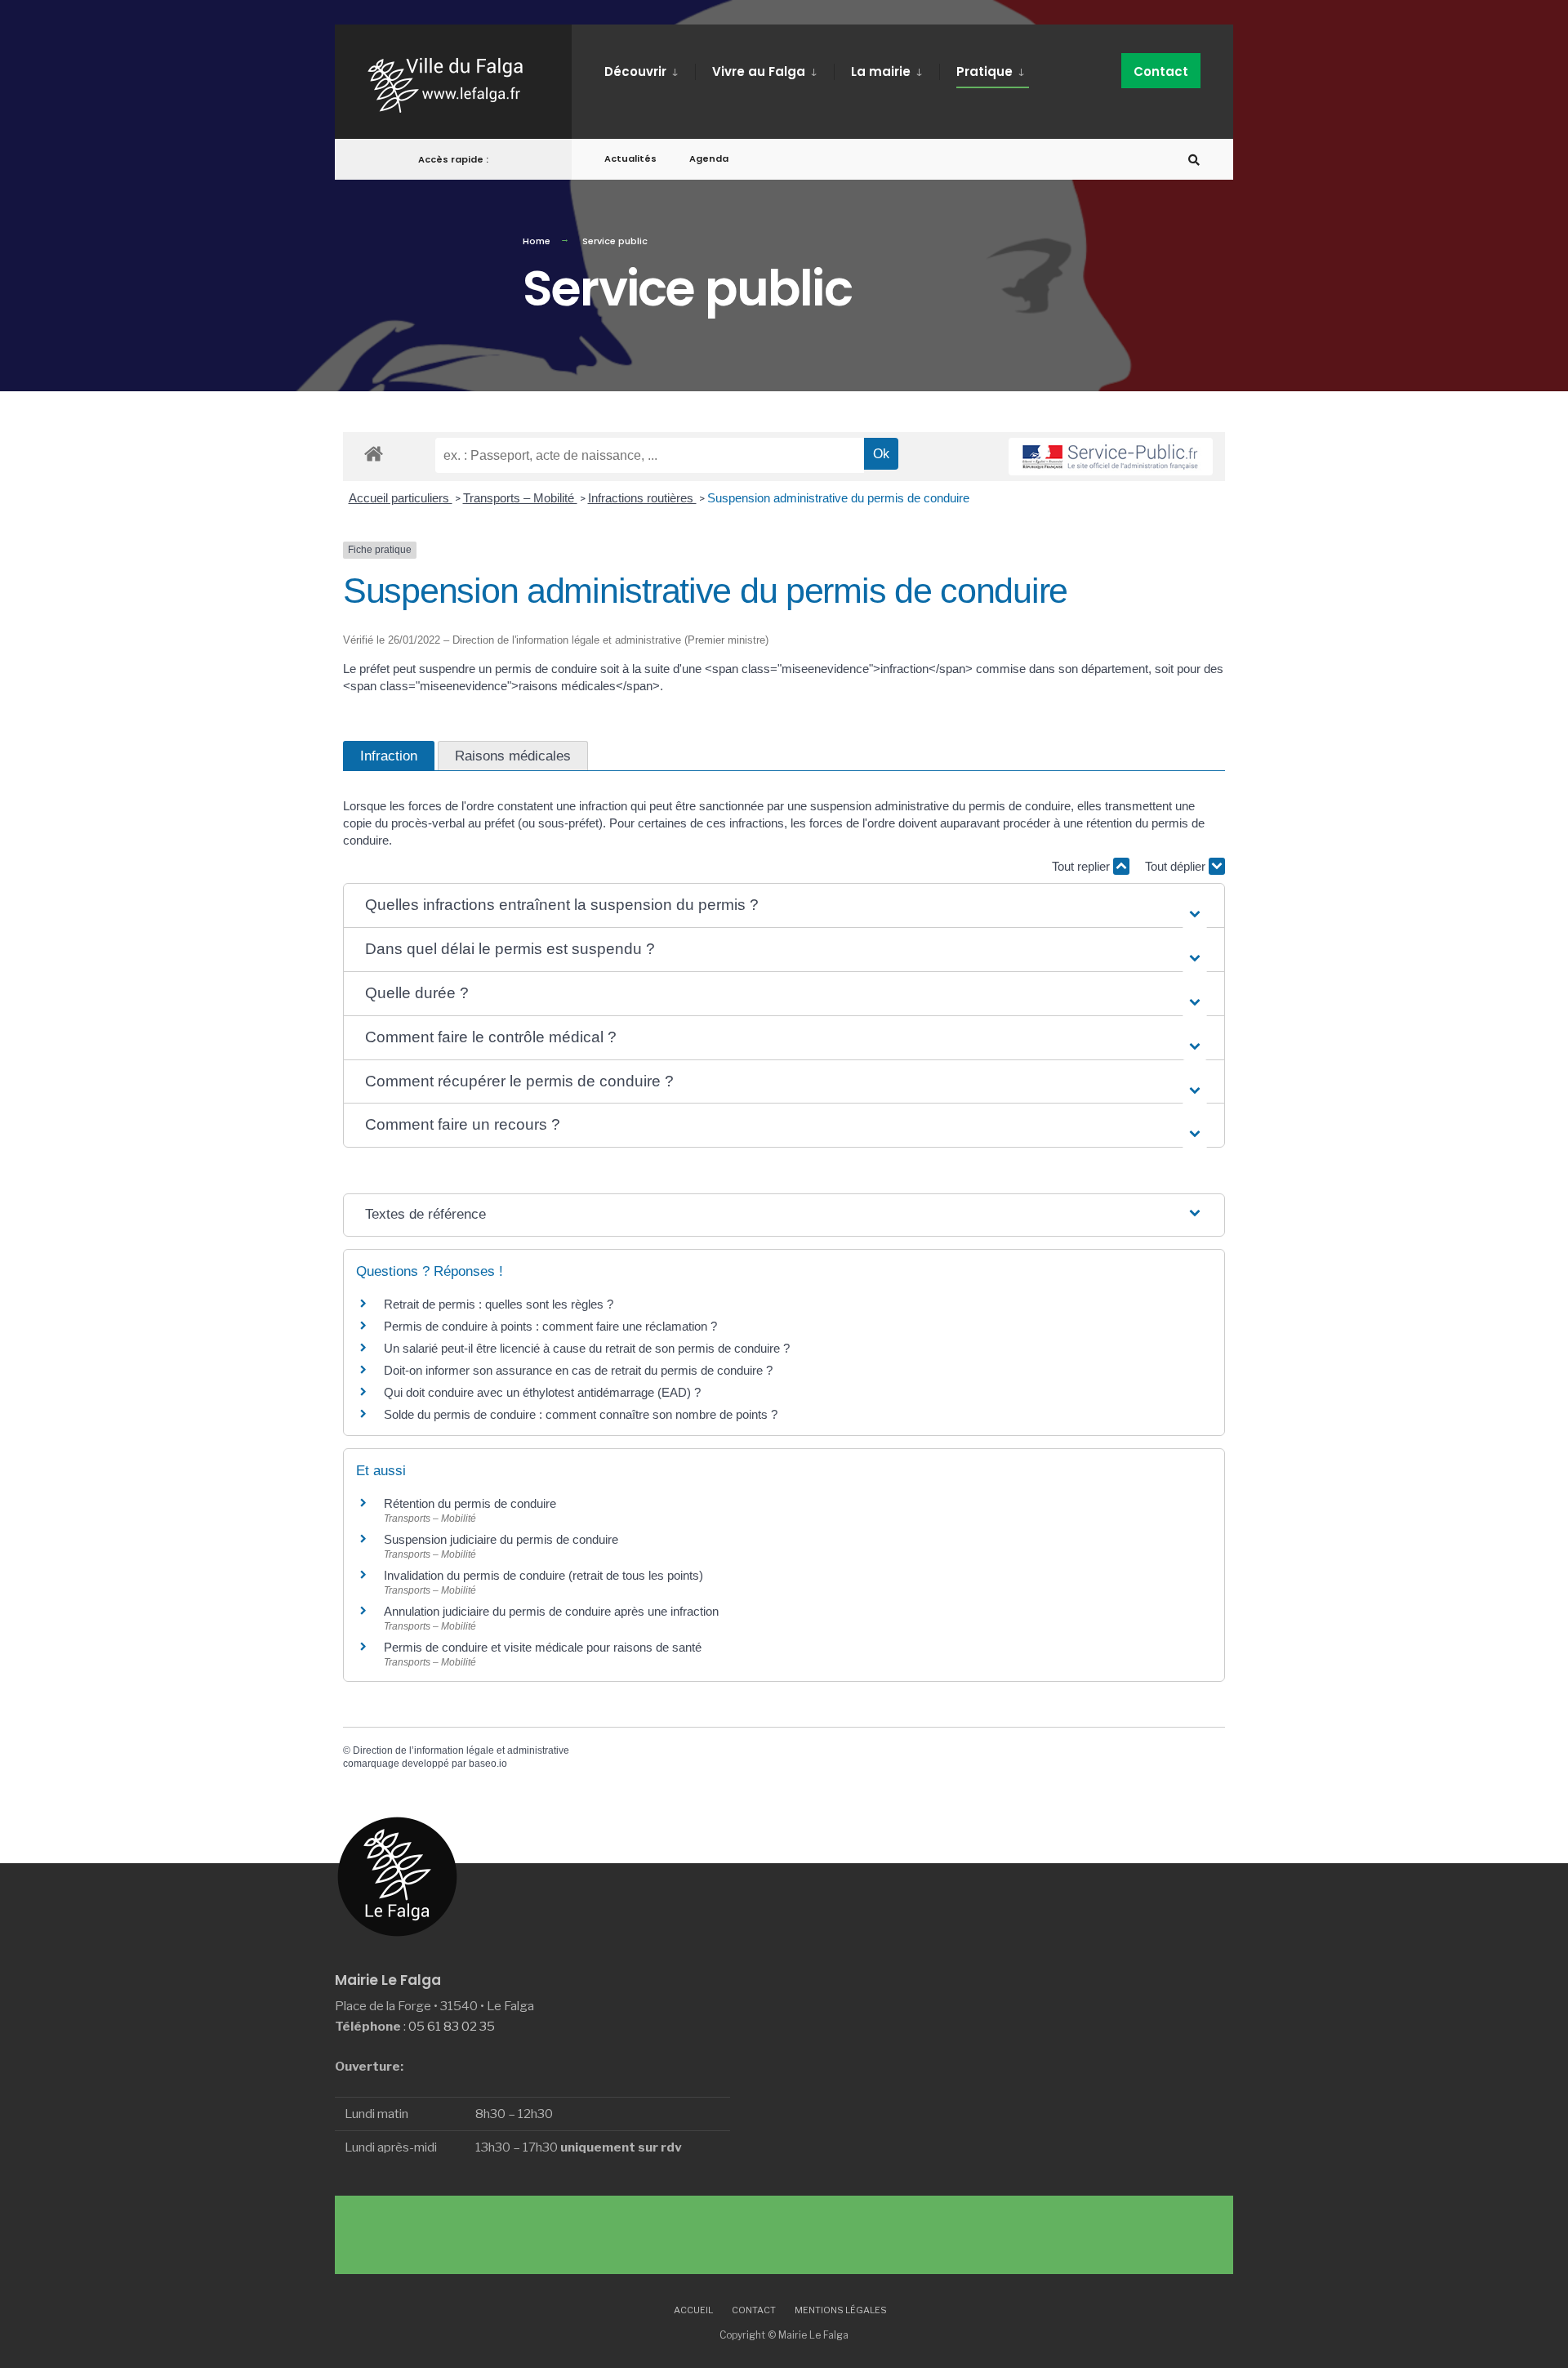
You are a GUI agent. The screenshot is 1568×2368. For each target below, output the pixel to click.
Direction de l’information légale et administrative (461, 1750)
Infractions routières (642, 498)
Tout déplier (1177, 866)
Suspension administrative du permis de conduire (838, 498)
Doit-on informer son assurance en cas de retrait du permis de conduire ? (578, 1370)
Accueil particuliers (401, 498)
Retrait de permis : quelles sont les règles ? (499, 1304)
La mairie (881, 71)
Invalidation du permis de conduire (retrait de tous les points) (543, 1575)
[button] (784, 905)
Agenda (709, 158)
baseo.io (488, 1764)
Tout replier (1082, 866)
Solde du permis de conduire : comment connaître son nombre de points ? (581, 1414)
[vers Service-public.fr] (1111, 457)
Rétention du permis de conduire (470, 1503)
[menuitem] (650, 69)
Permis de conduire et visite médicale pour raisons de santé (543, 1647)
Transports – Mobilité (520, 498)
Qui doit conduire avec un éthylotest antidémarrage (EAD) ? (542, 1392)
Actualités (630, 158)
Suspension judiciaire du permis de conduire (501, 1539)
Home (537, 241)
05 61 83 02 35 (452, 2026)
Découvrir (635, 71)
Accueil (693, 2310)
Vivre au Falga (759, 71)
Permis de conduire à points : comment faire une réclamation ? (550, 1326)
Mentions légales (841, 2310)
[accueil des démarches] (374, 453)
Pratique (984, 71)
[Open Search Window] (1194, 160)
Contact (1161, 71)
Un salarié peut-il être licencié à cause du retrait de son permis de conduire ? (587, 1348)
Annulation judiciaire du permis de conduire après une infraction (551, 1611)
